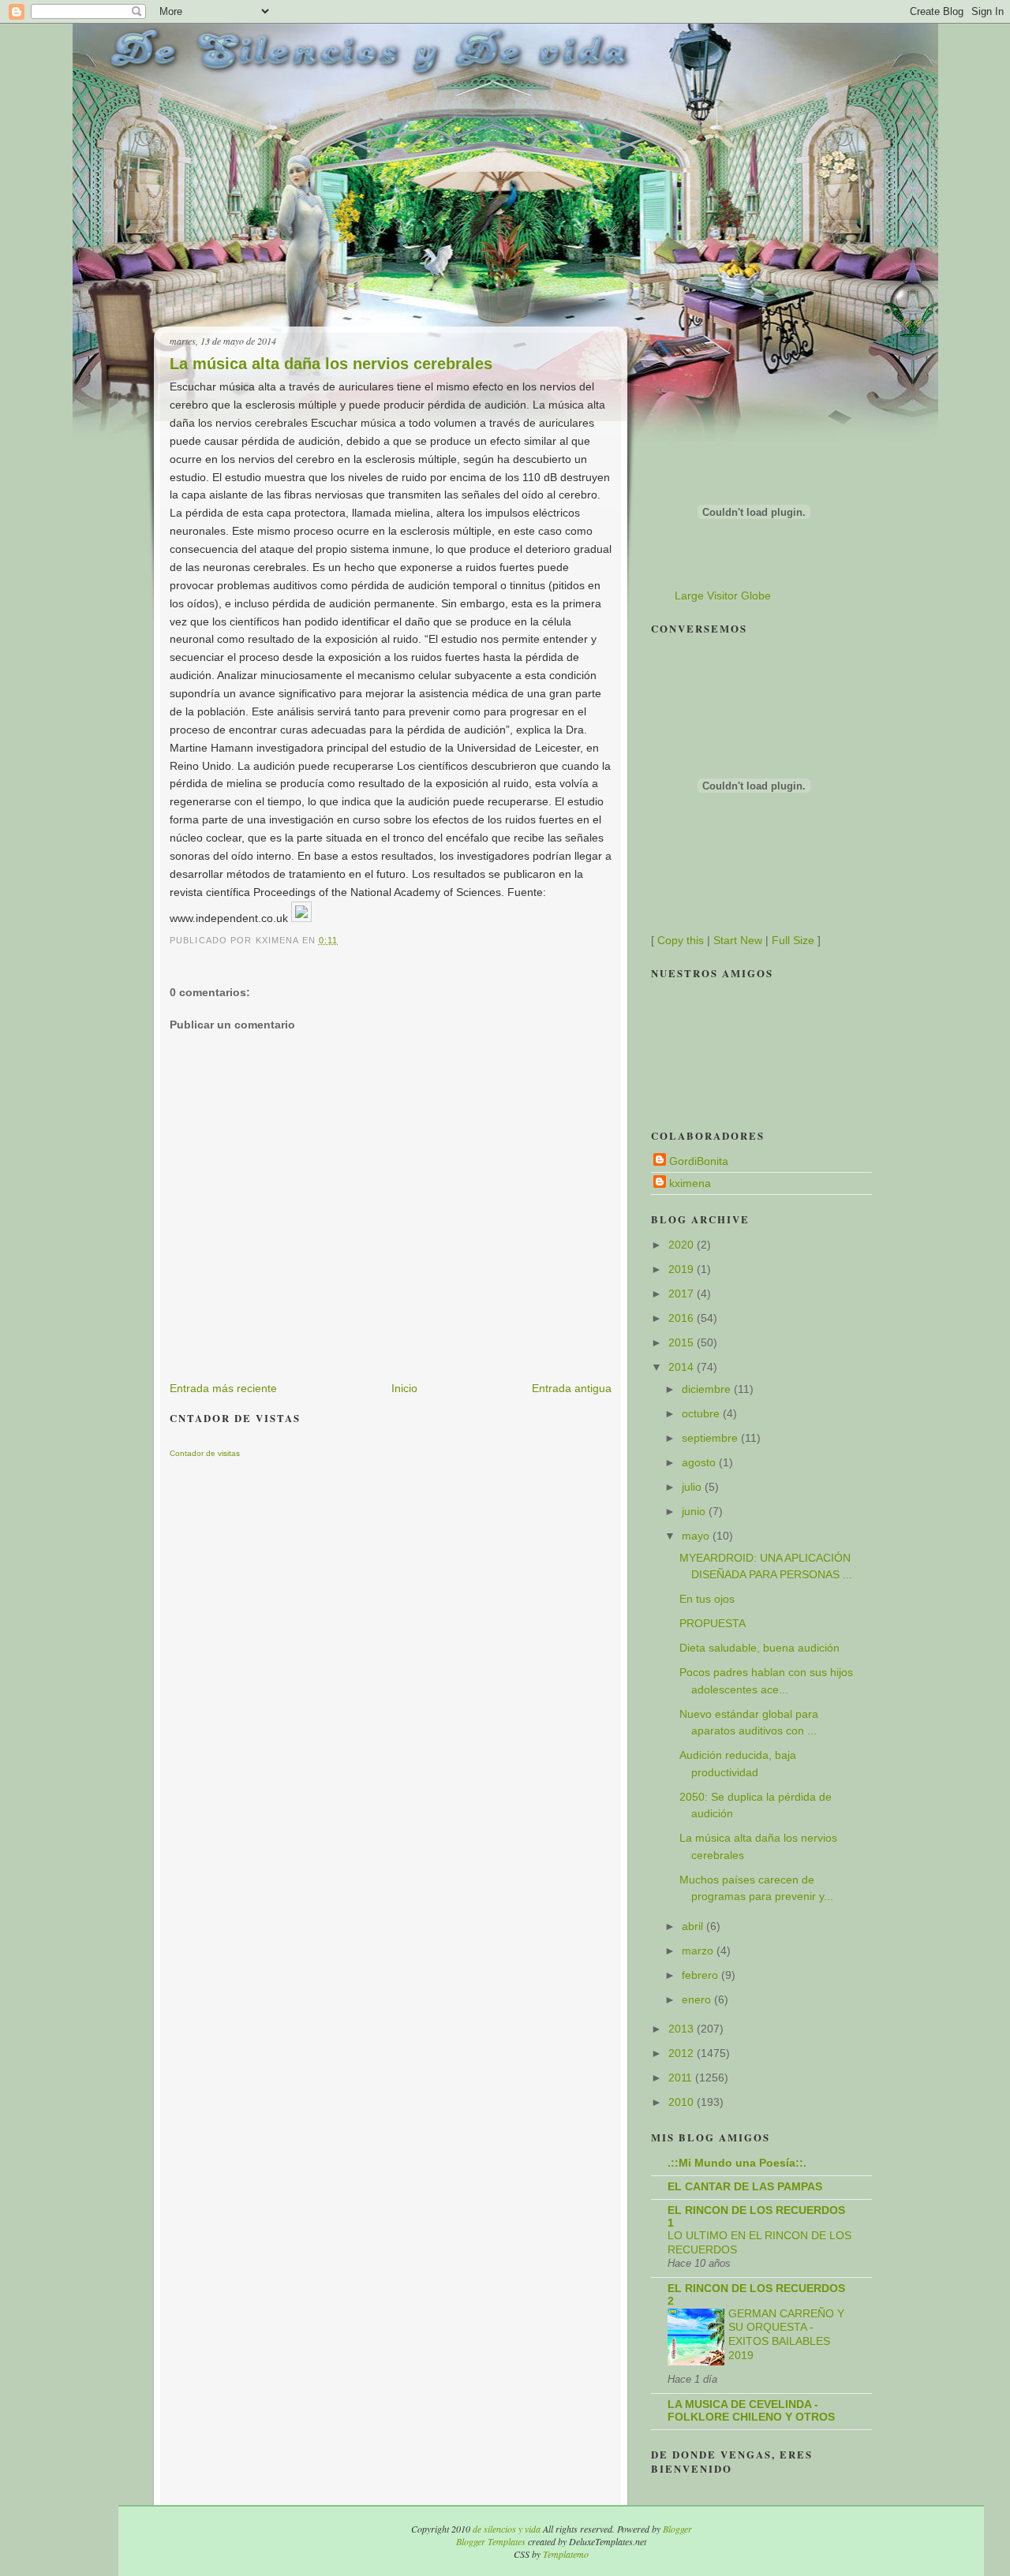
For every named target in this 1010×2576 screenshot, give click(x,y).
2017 (683, 1294)
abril (694, 1926)
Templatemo (566, 2554)
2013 (683, 2029)
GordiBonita (699, 1161)
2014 (683, 1367)
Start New (738, 940)
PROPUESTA (713, 1623)
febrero (701, 1975)
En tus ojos (707, 1599)
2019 (683, 1269)
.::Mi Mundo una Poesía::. (737, 2163)
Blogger (677, 2529)
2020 (683, 1245)
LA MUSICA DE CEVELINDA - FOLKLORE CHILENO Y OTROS (751, 2410)
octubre (702, 1413)
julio (693, 1487)
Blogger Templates (491, 2541)
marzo (699, 1951)
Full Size (793, 940)
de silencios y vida (507, 2529)
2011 (682, 2078)
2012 (683, 2053)
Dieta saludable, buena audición (759, 1648)
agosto (700, 1462)
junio (695, 1511)
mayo (697, 1536)
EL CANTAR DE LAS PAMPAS (745, 2186)
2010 (683, 2102)
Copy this (681, 940)
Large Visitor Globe (723, 595)
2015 (683, 1342)
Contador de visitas (205, 1453)
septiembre (711, 1438)
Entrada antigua (572, 1388)
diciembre (708, 1389)
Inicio (404, 1388)
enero (698, 1999)
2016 (683, 1318)
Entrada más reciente (223, 1388)
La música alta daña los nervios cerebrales (331, 364)
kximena (690, 1183)
